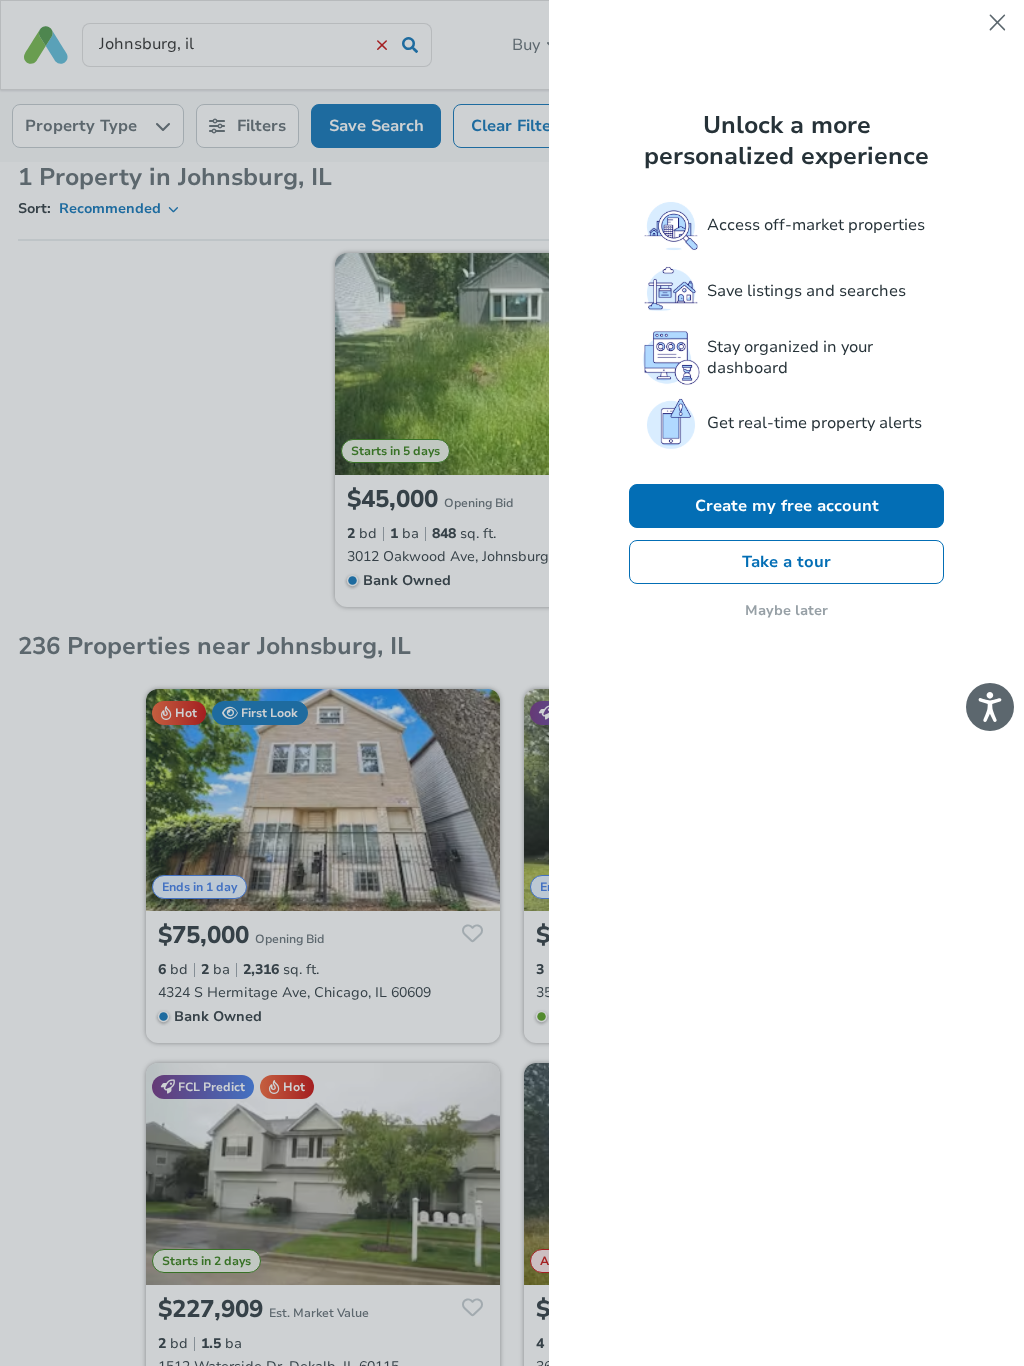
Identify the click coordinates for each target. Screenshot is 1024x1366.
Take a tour (786, 562)
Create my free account (787, 506)
